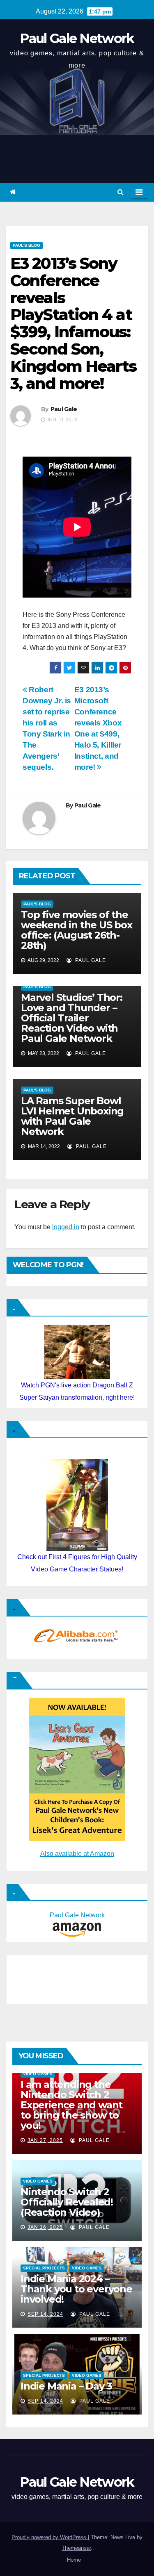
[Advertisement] (52, 1978)
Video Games (38, 2074)
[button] (121, 192)
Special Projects (44, 2268)
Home (74, 2560)
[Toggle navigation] (139, 192)
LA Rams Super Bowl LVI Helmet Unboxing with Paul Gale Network (72, 1116)
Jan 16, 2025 (45, 2227)
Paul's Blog (26, 245)
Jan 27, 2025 (45, 2140)
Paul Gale (64, 409)
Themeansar (76, 2548)
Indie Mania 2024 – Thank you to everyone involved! (76, 2289)
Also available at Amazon (77, 1854)
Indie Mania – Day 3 (66, 2386)
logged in (66, 1227)
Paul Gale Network (77, 38)
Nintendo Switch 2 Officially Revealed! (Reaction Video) (67, 2202)
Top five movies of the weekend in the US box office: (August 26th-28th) (77, 930)
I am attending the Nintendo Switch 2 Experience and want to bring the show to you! (71, 2105)
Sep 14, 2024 (45, 2314)
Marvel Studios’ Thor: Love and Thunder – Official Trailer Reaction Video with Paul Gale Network (72, 1018)
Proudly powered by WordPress (50, 2537)
